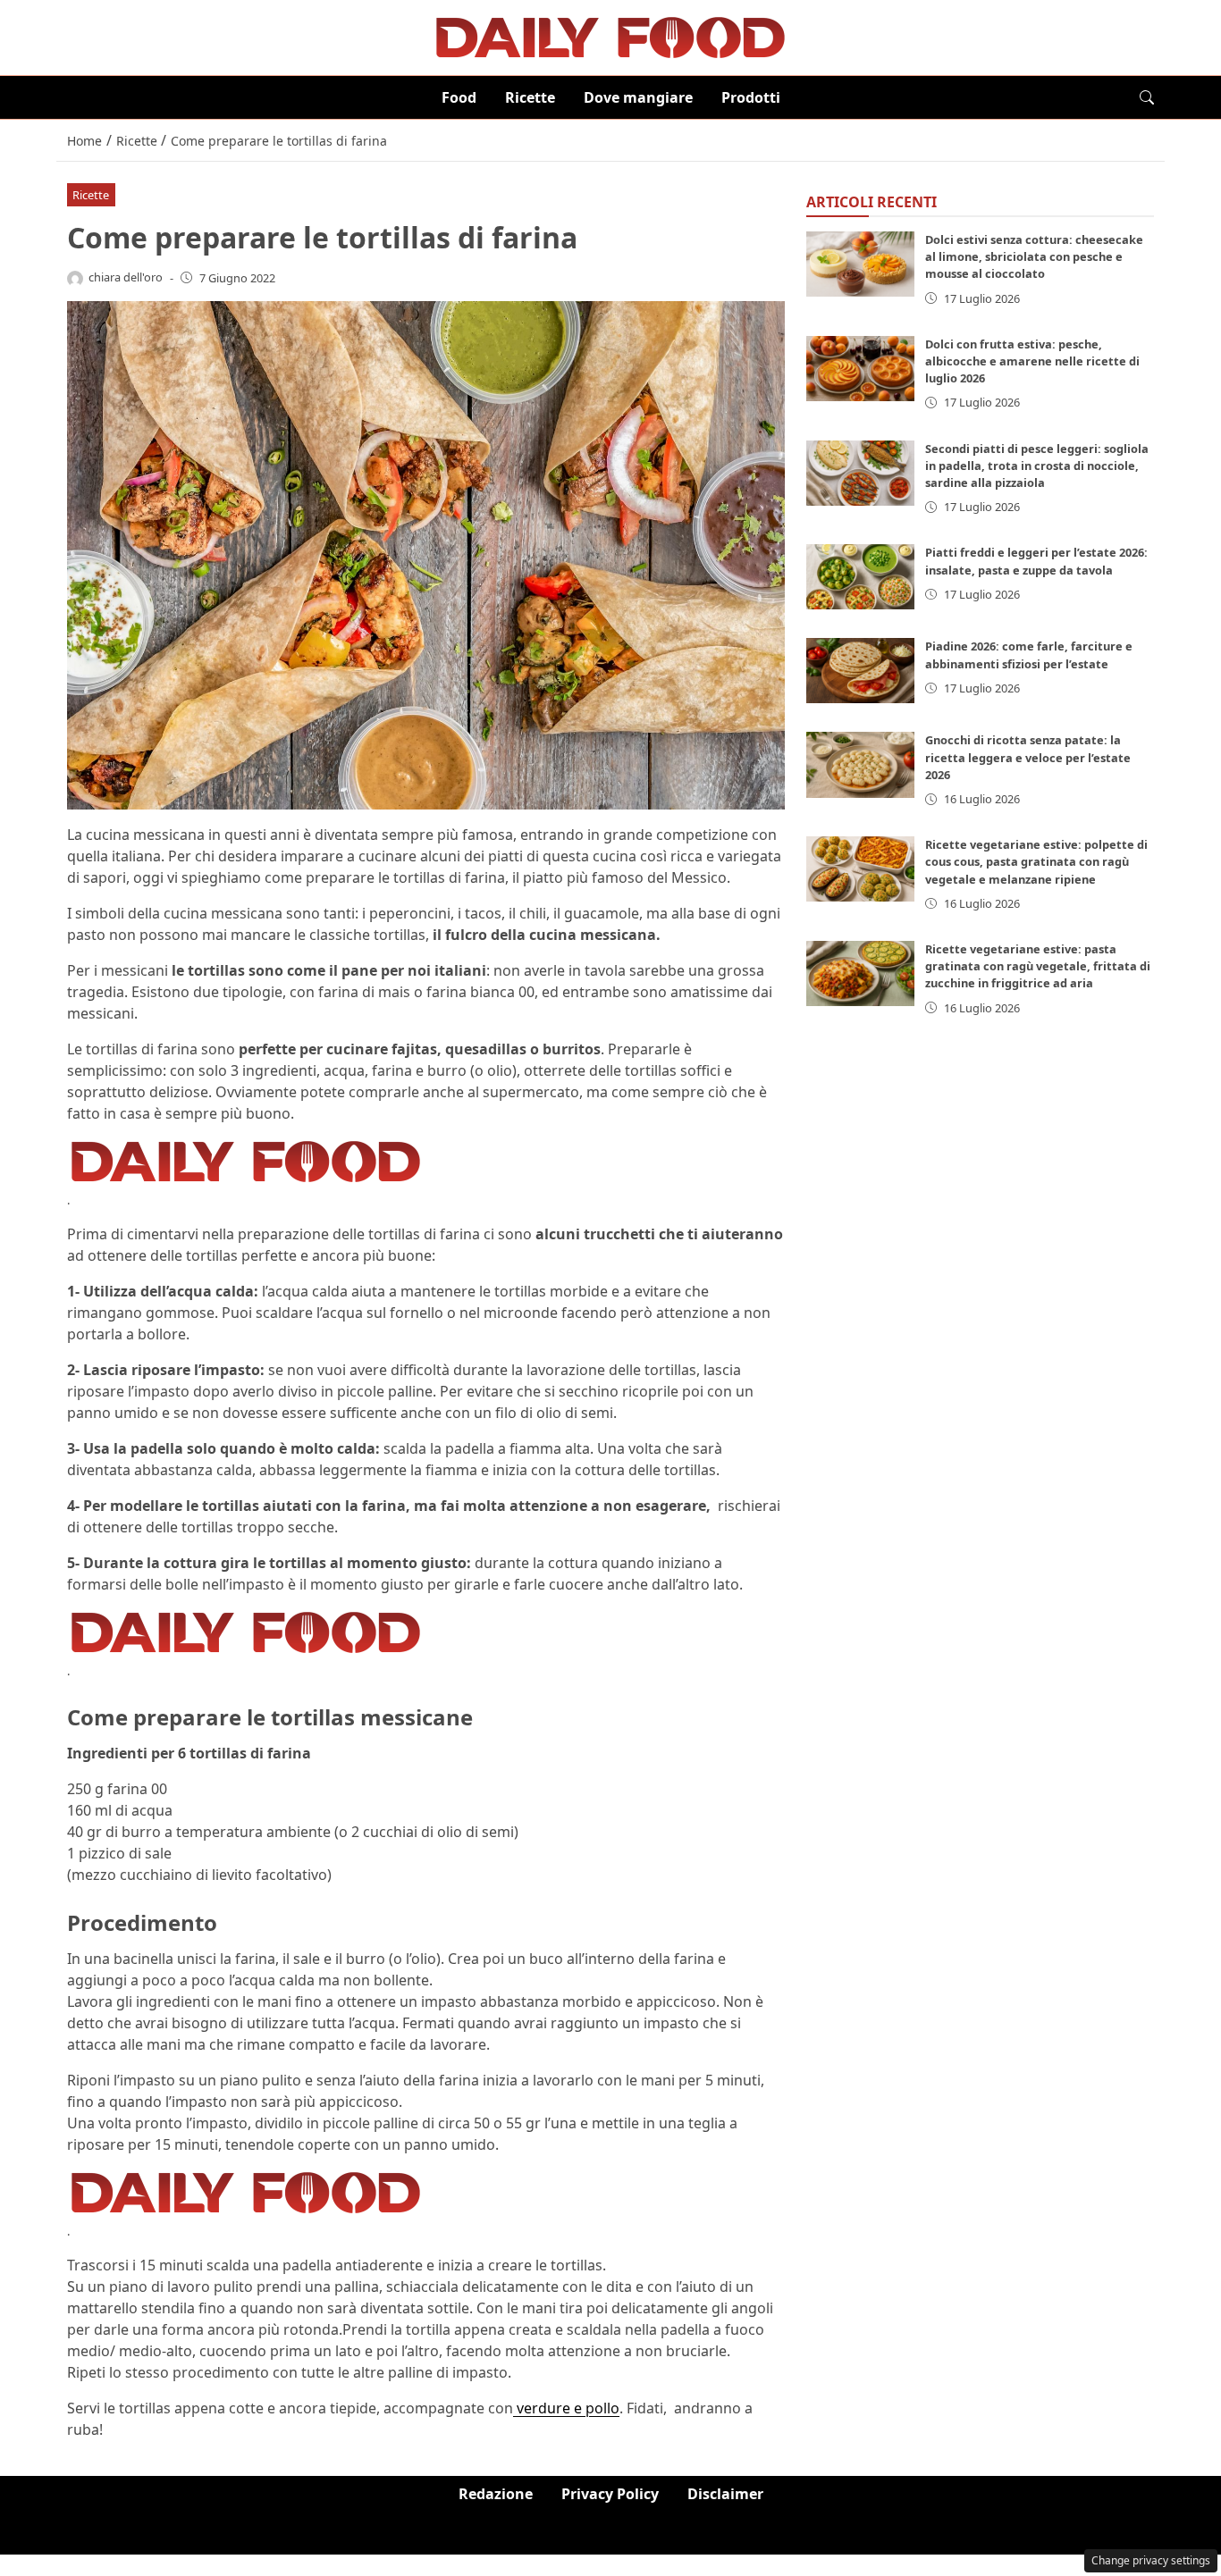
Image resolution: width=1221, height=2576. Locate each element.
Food (459, 97)
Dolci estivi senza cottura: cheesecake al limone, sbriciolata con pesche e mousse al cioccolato (1034, 256)
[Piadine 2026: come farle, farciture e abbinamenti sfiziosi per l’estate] (861, 671)
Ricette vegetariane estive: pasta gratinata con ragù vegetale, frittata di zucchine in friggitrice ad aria (1038, 966)
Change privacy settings (1151, 2560)
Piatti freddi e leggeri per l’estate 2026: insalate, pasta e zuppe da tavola (1036, 562)
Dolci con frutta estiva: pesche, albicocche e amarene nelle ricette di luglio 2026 (1032, 361)
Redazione (496, 2494)
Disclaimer (725, 2494)
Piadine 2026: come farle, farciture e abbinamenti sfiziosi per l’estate (1029, 655)
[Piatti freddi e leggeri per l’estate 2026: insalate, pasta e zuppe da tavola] (861, 578)
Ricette (530, 97)
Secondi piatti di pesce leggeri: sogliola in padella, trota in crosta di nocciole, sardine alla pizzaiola (1037, 466)
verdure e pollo (566, 2408)
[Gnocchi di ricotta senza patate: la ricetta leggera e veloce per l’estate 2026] (861, 765)
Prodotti (751, 97)
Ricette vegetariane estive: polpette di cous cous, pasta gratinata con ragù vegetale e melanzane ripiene (1036, 861)
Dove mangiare (638, 97)
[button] (1147, 97)
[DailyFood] (610, 36)
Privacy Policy (610, 2494)
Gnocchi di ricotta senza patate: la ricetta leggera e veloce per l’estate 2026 (1028, 758)
